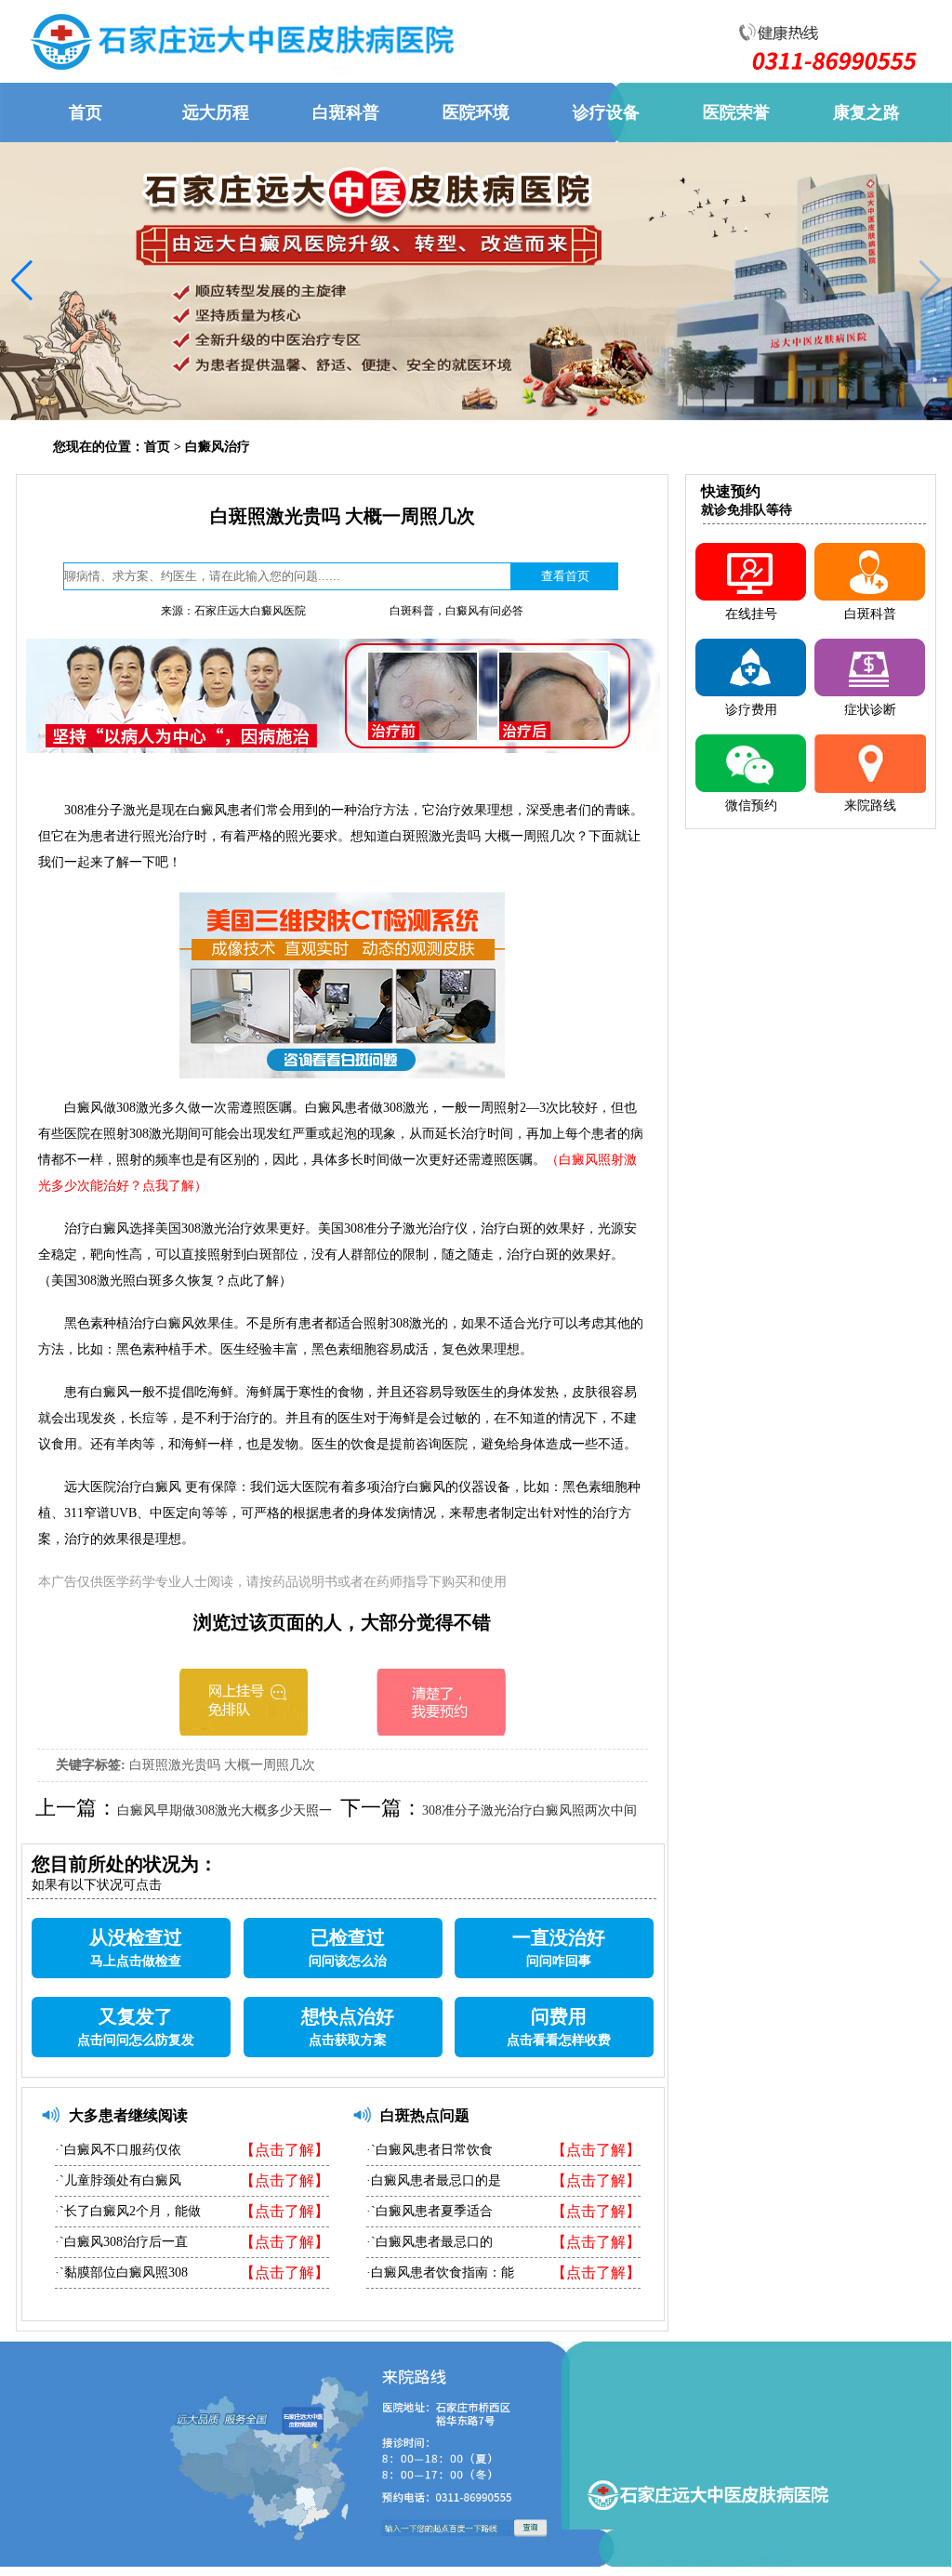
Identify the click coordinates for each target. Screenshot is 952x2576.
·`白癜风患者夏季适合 (430, 2211)
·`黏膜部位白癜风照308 (121, 2272)
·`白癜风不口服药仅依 (118, 2150)
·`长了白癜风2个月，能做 (128, 2211)
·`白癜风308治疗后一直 (121, 2242)
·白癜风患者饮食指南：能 (440, 2272)
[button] (930, 281)
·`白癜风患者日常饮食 (430, 2150)
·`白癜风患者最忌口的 (430, 2242)
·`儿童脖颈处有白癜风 (118, 2180)
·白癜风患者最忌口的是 (434, 2180)
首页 (157, 447)
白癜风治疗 (218, 447)
